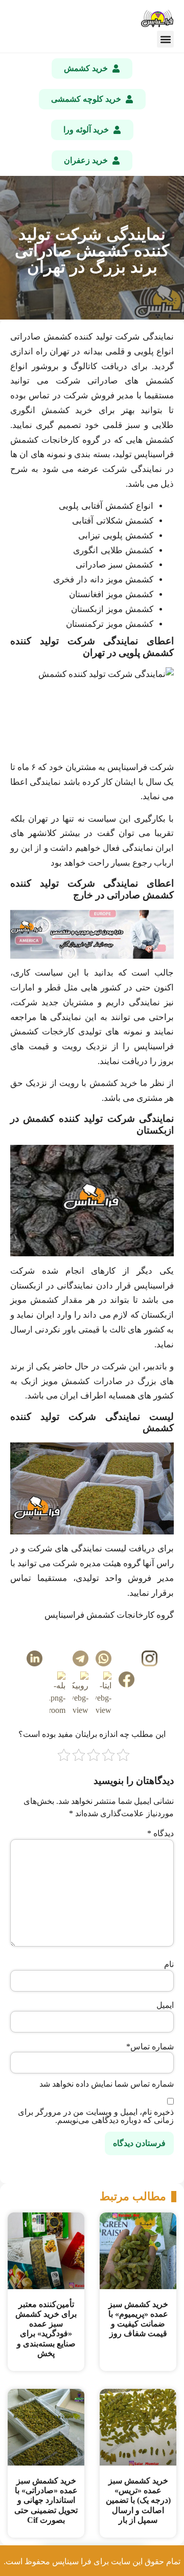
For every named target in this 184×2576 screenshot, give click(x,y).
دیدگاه (160, 1834)
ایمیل (165, 2005)
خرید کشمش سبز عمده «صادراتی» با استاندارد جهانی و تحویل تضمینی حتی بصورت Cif (46, 2500)
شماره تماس (150, 2047)
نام (169, 1964)
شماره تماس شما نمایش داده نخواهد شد (107, 2084)
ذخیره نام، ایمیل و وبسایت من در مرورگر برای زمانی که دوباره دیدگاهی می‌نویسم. (96, 2116)
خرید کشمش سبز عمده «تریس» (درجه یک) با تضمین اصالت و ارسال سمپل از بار (138, 2500)
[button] (165, 39)
